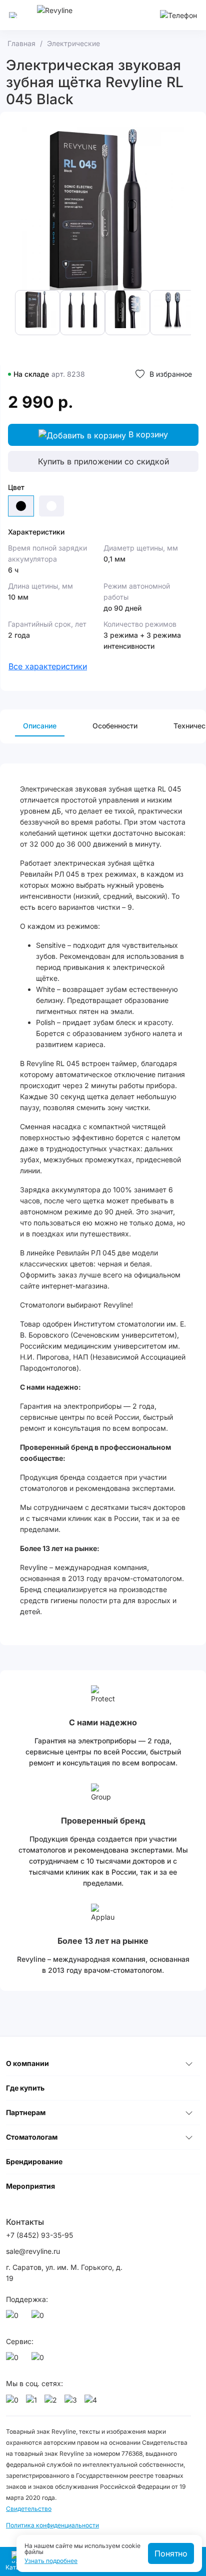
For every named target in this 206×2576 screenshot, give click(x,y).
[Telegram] (39, 2318)
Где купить (25, 2088)
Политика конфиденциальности (52, 2525)
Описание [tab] (40, 726)
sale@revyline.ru (33, 2251)
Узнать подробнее (51, 2561)
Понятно (171, 2553)
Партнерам (26, 2112)
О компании (27, 2063)
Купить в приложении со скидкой (103, 461)
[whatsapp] (14, 2318)
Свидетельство (29, 2509)
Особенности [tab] (115, 726)
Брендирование (34, 2161)
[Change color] (51, 506)
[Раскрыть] (189, 2064)
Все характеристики (48, 666)
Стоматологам (32, 2137)
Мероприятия (30, 2186)
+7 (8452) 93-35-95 (39, 2235)
